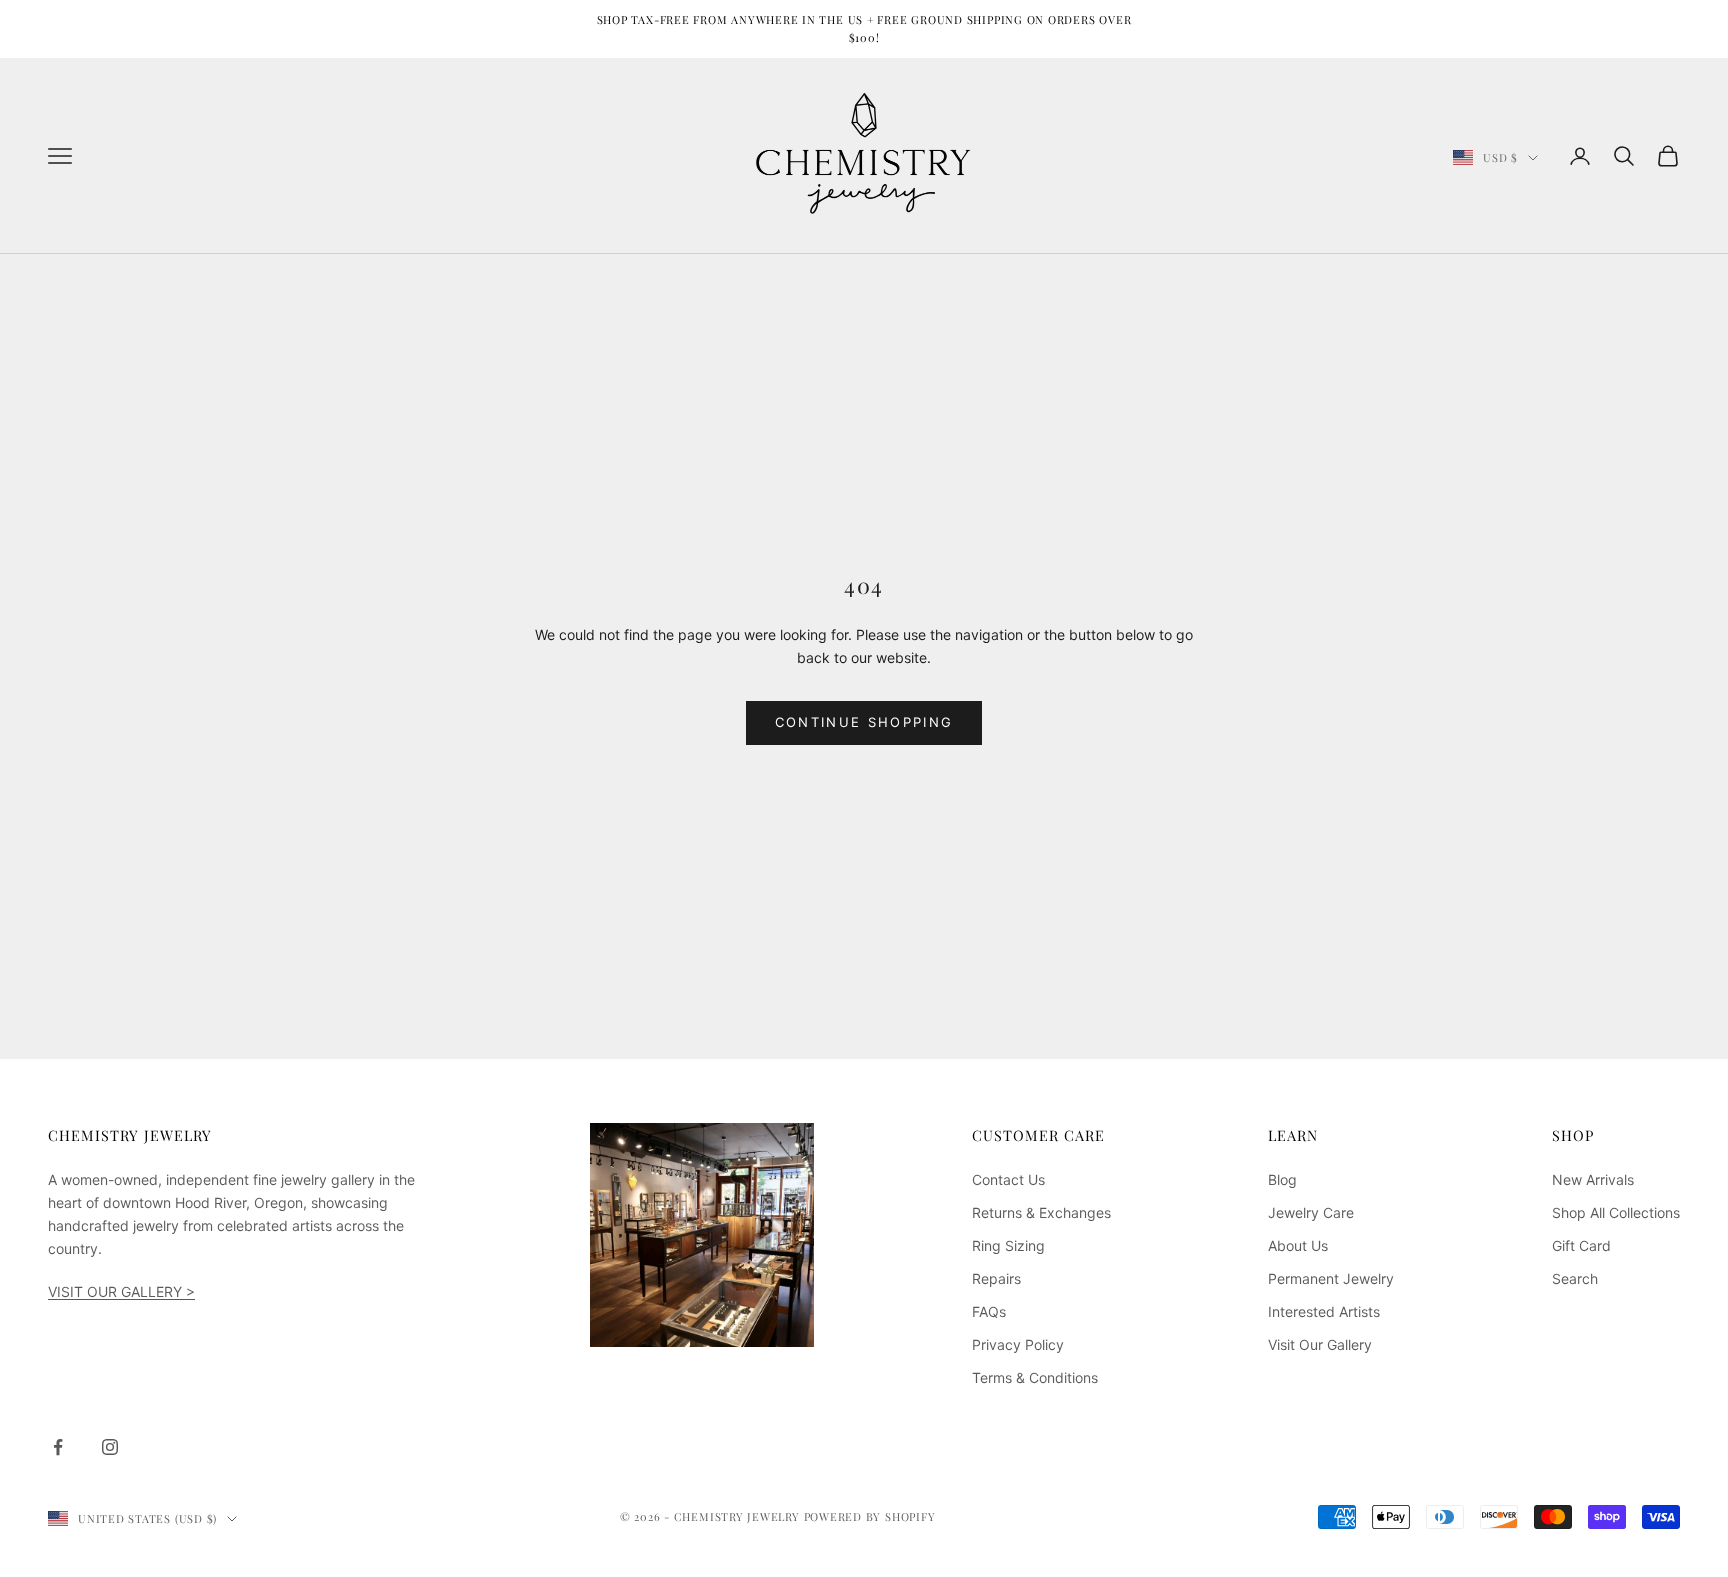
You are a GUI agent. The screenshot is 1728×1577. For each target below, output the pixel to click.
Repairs (996, 1278)
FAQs (989, 1311)
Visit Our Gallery (1320, 1344)
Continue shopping (864, 722)
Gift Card (1581, 1245)
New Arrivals (1593, 1179)
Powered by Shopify (870, 1516)
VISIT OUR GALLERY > (121, 1291)
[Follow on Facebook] (58, 1447)
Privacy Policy (1018, 1344)
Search (1575, 1278)
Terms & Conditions (1035, 1377)
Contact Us (1008, 1179)
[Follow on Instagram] (110, 1447)
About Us (1298, 1245)
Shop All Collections (1616, 1212)
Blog (1282, 1179)
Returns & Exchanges (1041, 1212)
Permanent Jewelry (1331, 1278)
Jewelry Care (1311, 1212)
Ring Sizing (1008, 1245)
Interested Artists (1324, 1311)
